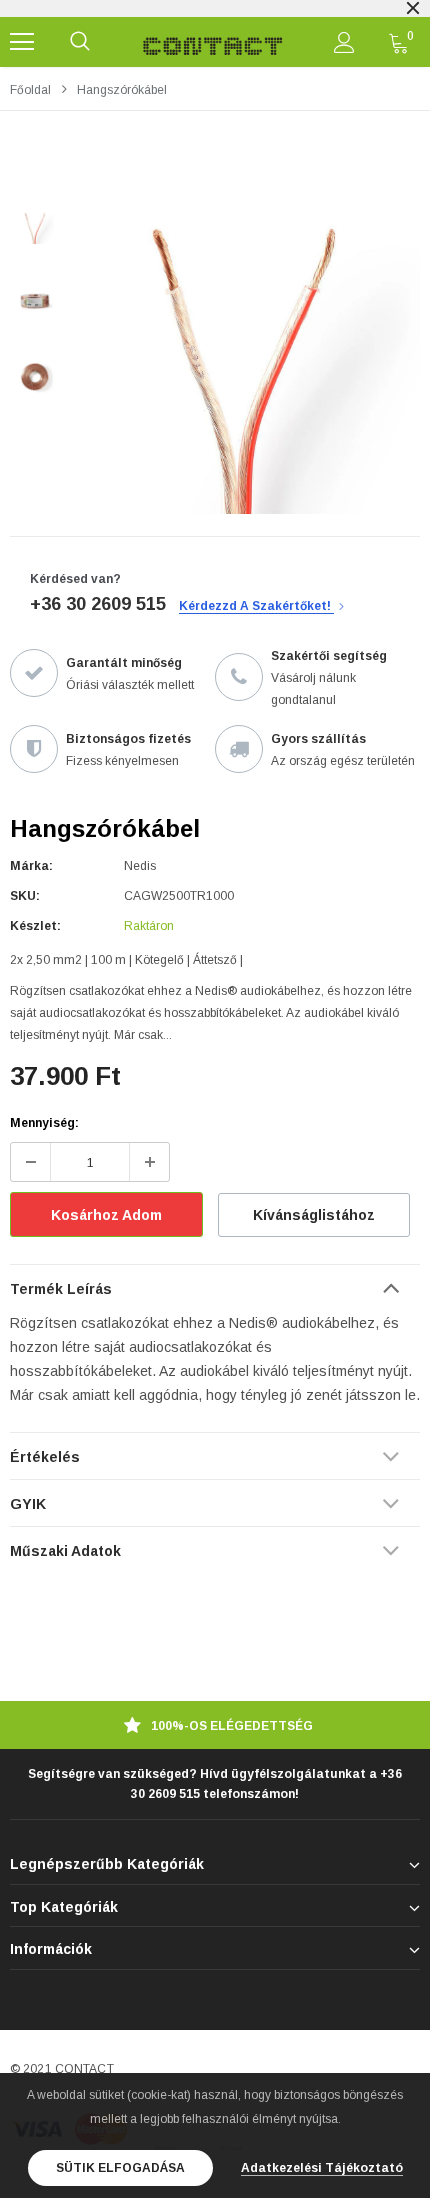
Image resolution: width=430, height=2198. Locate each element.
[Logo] (213, 42)
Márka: (31, 866)
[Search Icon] (80, 42)
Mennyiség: (44, 1123)
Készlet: (35, 926)
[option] (245, 339)
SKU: (25, 896)
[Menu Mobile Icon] (22, 42)
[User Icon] (344, 42)
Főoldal (30, 90)
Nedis (140, 866)
